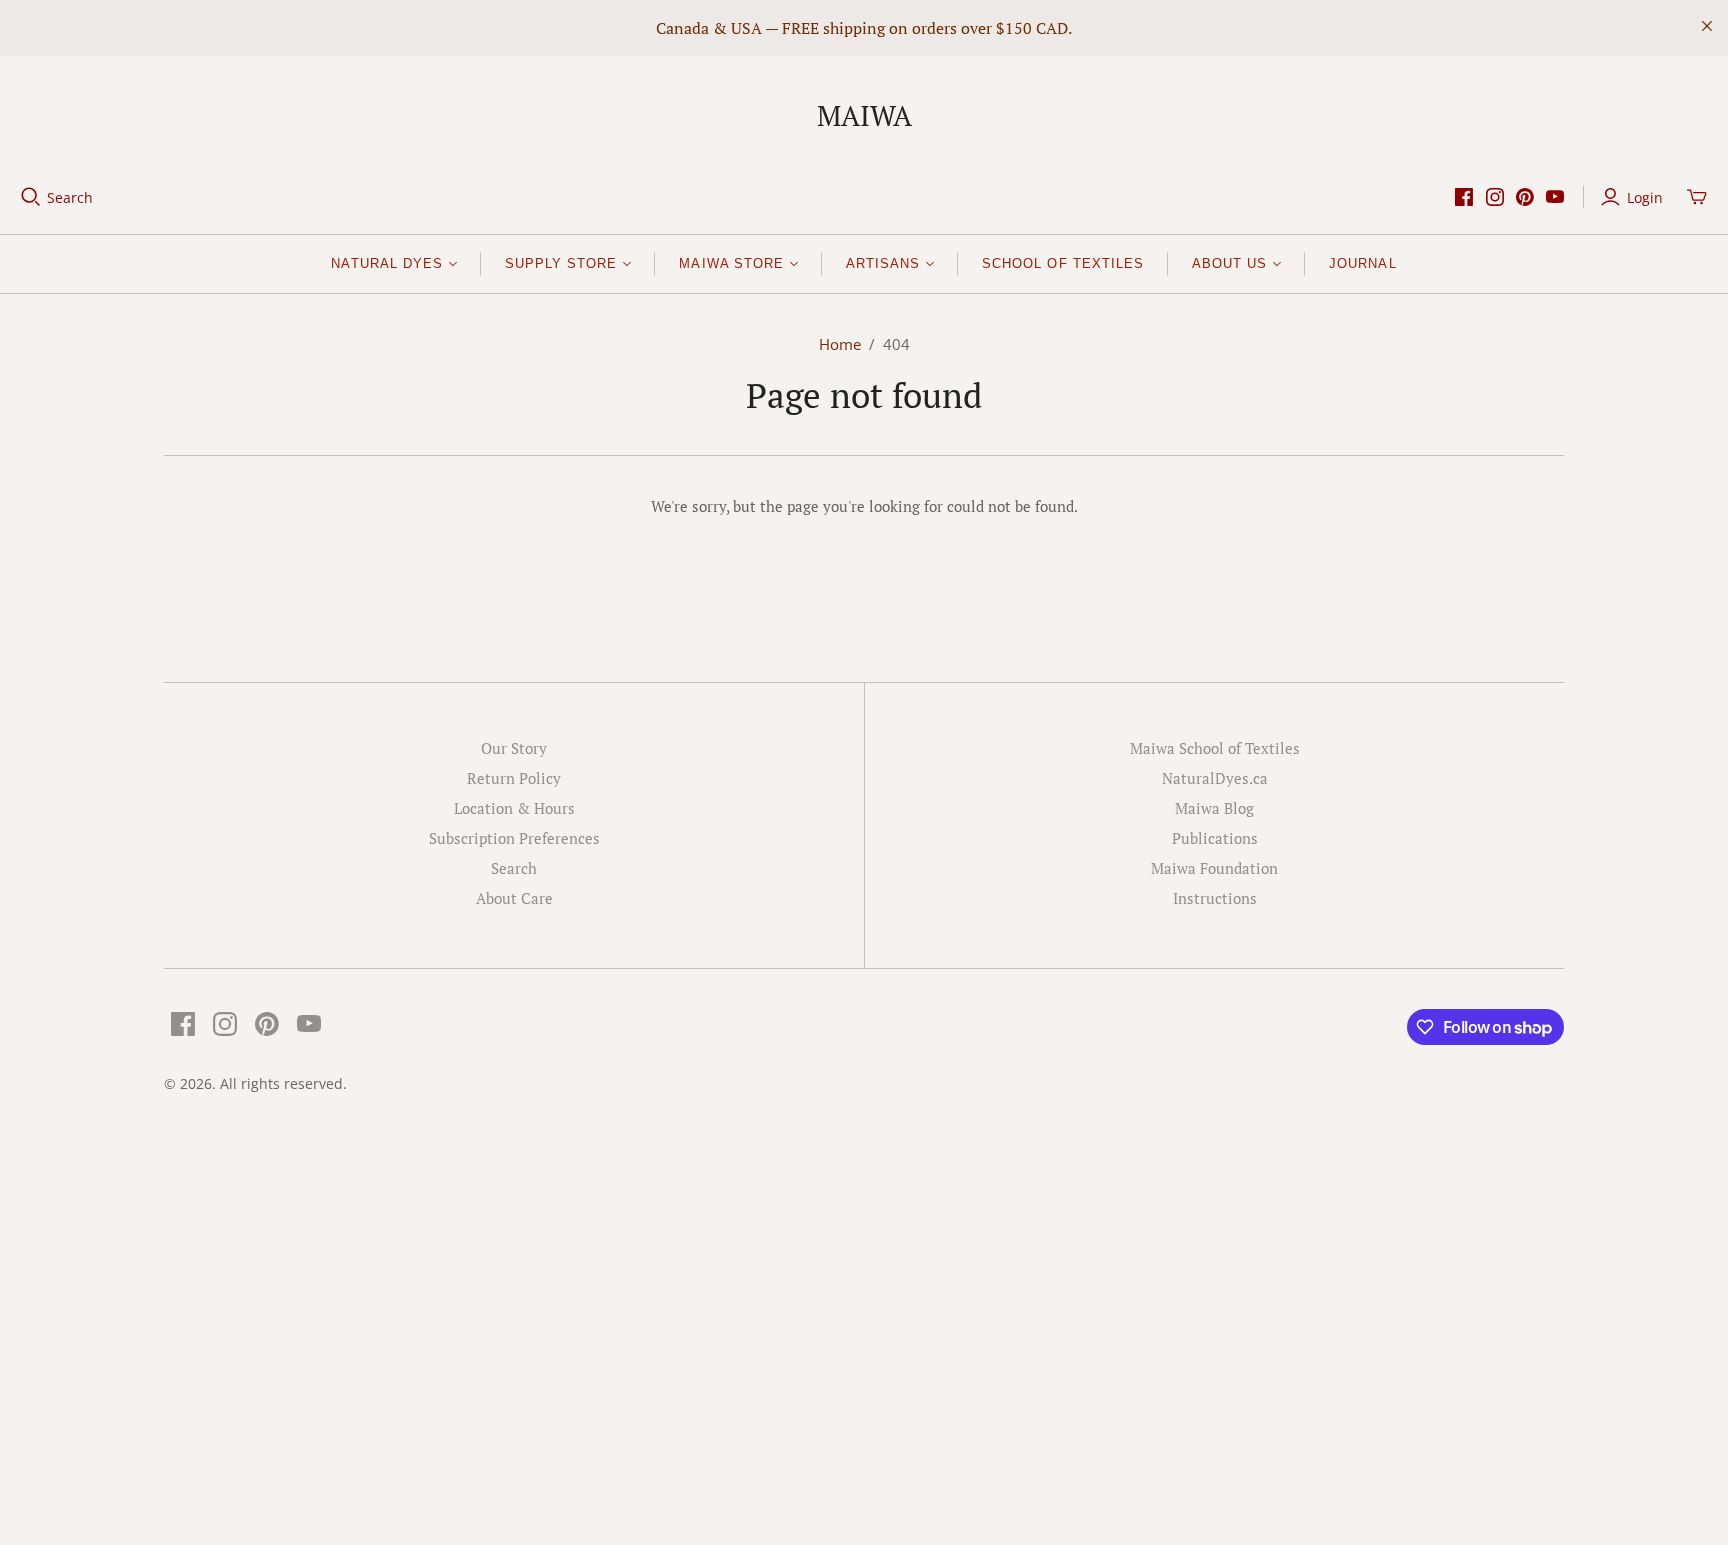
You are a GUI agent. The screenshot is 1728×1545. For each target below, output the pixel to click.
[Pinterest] (1525, 197)
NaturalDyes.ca (1215, 778)
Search (70, 197)
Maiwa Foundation (1214, 868)
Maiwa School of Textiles (1215, 748)
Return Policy (514, 778)
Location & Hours (514, 808)
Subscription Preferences (514, 838)
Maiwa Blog (1214, 808)
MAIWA (864, 115)
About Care (514, 898)
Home (840, 344)
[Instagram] (1495, 197)
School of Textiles (1063, 263)
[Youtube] (1555, 197)
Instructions (1215, 898)
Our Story (514, 748)
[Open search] (31, 197)
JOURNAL (1362, 263)
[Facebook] (1464, 197)
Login (1645, 197)
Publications (1215, 838)
